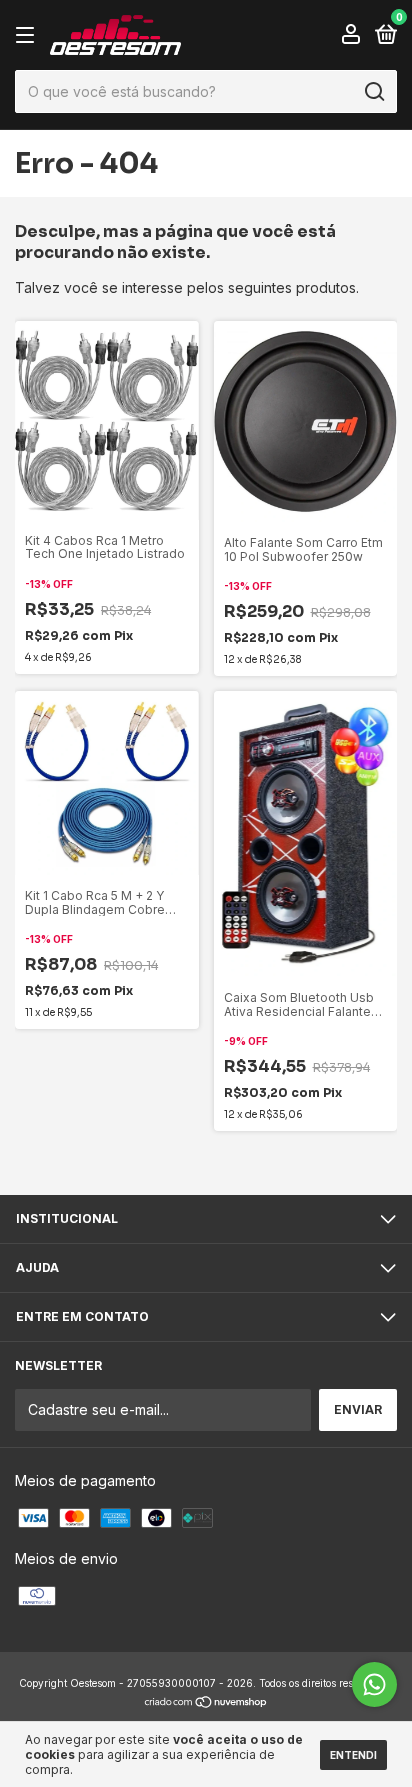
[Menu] (28, 35)
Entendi (353, 1755)
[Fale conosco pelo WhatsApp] (374, 1684)
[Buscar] (373, 92)
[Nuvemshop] (206, 1702)
